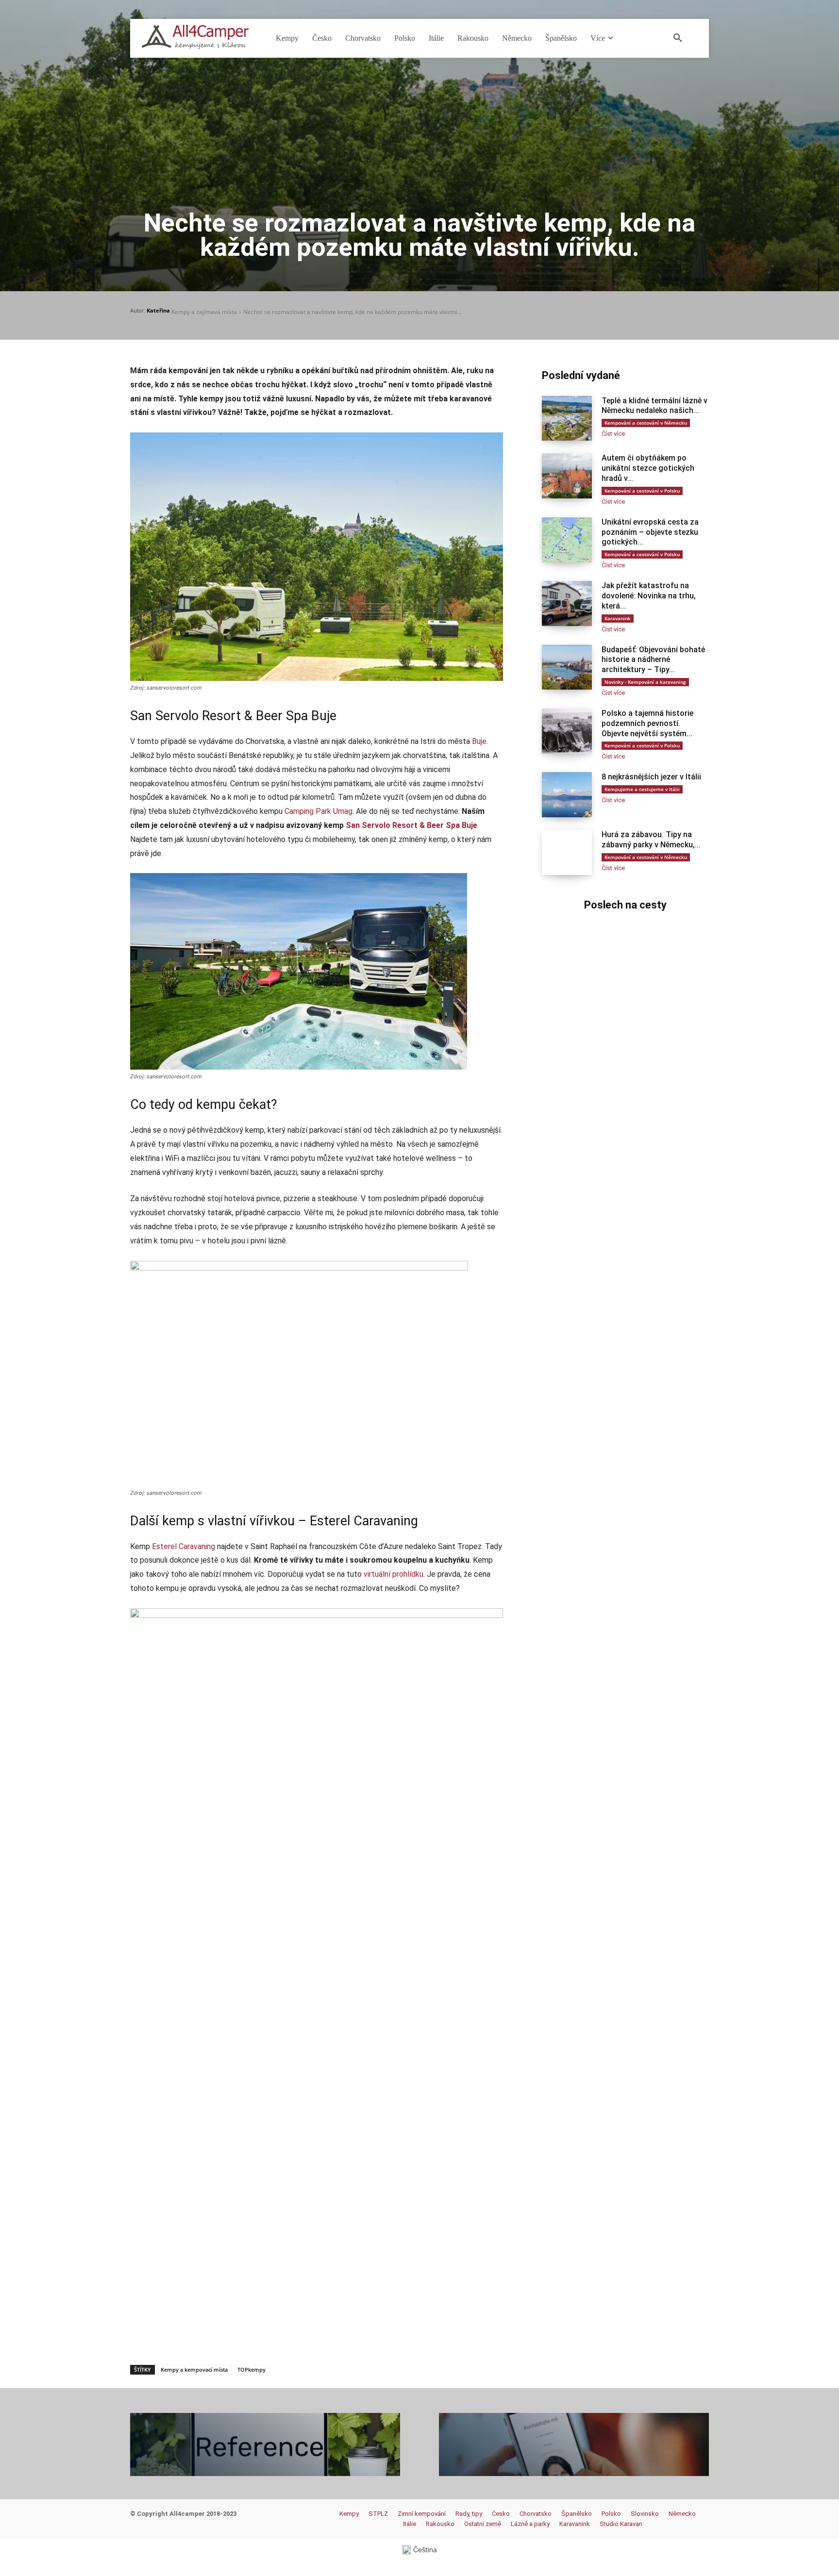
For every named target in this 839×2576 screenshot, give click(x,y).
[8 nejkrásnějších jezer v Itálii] (567, 795)
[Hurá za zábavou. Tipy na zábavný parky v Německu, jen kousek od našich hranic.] (567, 852)
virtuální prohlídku (394, 1574)
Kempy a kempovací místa (194, 2370)
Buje (479, 741)
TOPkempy (252, 2370)
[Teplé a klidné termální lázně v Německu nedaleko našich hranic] (567, 419)
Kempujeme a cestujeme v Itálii (642, 789)
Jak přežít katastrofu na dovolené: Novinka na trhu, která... (649, 596)
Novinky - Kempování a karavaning (645, 682)
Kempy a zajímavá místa (204, 312)
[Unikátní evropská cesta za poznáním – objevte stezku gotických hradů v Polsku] (567, 540)
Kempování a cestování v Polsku (642, 491)
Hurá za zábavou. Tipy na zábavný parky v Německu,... (651, 840)
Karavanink (618, 618)
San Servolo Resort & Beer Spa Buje (411, 825)
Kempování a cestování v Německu (646, 423)
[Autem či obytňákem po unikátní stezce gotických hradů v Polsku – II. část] (567, 476)
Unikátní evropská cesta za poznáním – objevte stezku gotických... (650, 532)
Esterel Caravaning (184, 1546)
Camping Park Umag (319, 811)
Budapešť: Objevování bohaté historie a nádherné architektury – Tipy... (653, 660)
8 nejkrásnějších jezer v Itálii (651, 777)
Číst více (613, 434)
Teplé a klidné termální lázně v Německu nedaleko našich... (654, 406)
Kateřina (158, 310)
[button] (678, 38)
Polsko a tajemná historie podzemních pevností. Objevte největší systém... (647, 723)
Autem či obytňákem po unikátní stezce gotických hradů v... (648, 468)
